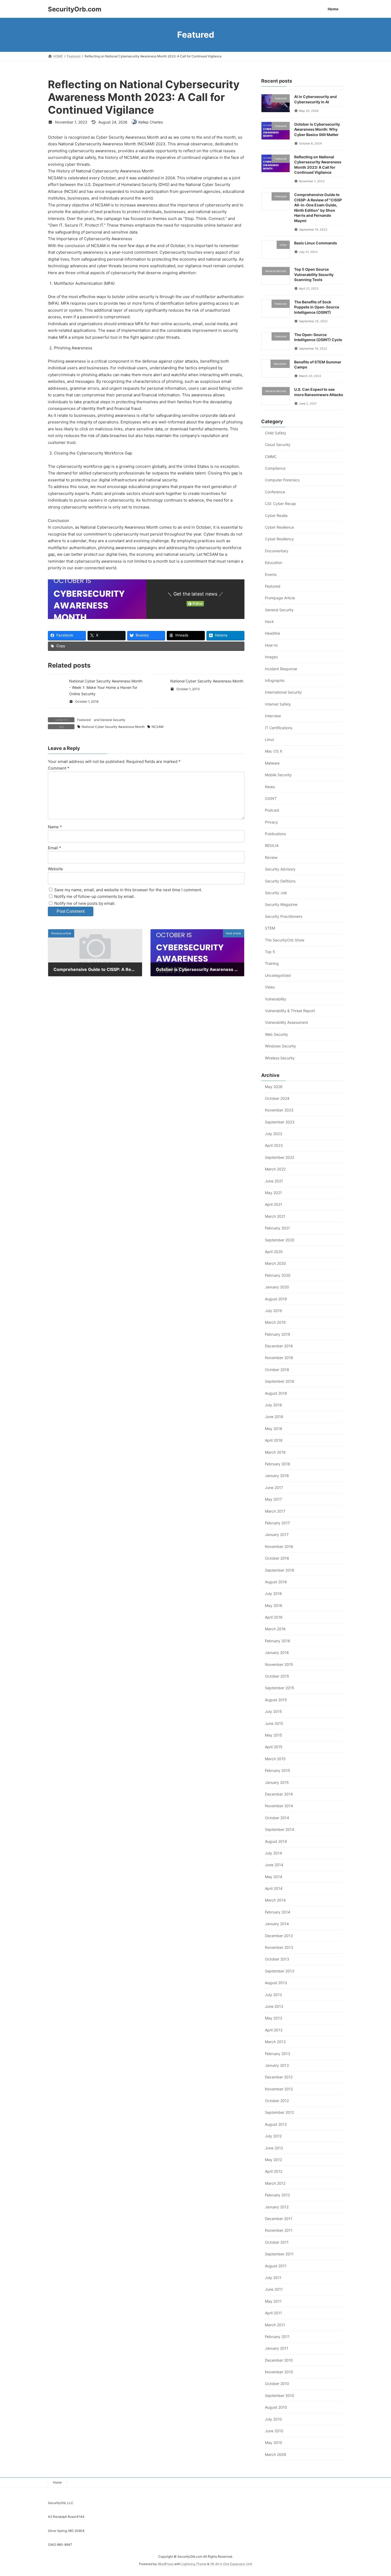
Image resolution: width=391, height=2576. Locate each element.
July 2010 (273, 2419)
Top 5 (270, 952)
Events (271, 574)
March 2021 (275, 1216)
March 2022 (275, 1169)
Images (271, 657)
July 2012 (273, 2136)
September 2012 (279, 2112)
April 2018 (274, 1440)
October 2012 (277, 2101)
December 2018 (279, 1346)
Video (270, 987)
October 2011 (277, 2242)
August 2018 (276, 1393)
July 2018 (273, 1405)
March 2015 (275, 1758)
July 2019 (273, 1311)
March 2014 (275, 1900)
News (270, 786)
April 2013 (274, 2030)
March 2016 (275, 1629)
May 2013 (274, 2018)
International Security (283, 692)
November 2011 (279, 2230)
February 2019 (278, 1334)
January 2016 (277, 1652)
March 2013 (275, 2042)
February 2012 (277, 2195)
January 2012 (277, 2207)
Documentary (277, 551)
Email (55, 848)
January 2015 (277, 1782)
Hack (269, 621)
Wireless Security (280, 1058)
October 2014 (277, 1817)
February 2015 (278, 1770)
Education (274, 563)
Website (55, 869)
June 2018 (274, 1417)
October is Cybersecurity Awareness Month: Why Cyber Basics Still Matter (317, 129)
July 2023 (274, 1134)
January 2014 (277, 1924)
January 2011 (277, 2348)
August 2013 (276, 1983)
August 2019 (276, 1299)
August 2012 (276, 2124)
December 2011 (279, 2219)
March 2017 (275, 1511)
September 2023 (280, 1122)
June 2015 (274, 1723)
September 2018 (280, 1381)
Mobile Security (278, 775)
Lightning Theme (194, 2564)
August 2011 (276, 2266)
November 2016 (279, 1546)
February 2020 (278, 1275)
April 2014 (274, 1888)
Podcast (272, 810)
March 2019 (275, 1322)
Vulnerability (276, 999)
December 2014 (279, 1794)
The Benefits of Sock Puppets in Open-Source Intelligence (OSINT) (317, 307)
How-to (271, 645)
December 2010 (279, 2360)
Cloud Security (278, 445)
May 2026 (274, 1086)
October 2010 (277, 2384)
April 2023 (274, 1145)
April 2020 (274, 1252)
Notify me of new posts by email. (85, 903)
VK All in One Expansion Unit (231, 2564)
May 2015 (274, 1735)
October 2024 (277, 1098)
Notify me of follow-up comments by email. (95, 896)
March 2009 (276, 2454)
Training (272, 963)
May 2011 (273, 2301)
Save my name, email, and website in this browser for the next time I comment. (128, 890)
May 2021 (273, 1193)
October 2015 (277, 1676)
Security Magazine (281, 904)
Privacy (271, 822)
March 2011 (275, 2325)
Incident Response (281, 669)
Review (271, 857)
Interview (273, 716)
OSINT (271, 798)
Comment (59, 768)
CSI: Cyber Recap (280, 504)
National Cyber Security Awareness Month (207, 681)
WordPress (166, 2564)
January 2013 (277, 2065)
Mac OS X (274, 751)
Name (55, 827)
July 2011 (273, 2278)
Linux (270, 739)
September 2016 (280, 1570)
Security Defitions (280, 881)
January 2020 (277, 1287)
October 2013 (277, 1959)
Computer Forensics (282, 480)
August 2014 (276, 1841)
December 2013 (279, 1935)
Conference (275, 492)
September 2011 (279, 2254)
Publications (275, 834)
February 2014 (278, 1912)
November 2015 (279, 1664)
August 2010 (276, 2407)
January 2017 (277, 1535)
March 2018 (275, 1452)
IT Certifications (279, 727)
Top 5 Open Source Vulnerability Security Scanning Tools (314, 274)
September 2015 (280, 1688)
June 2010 (274, 2431)
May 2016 (274, 1605)
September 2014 (280, 1829)
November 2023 (279, 1110)
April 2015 (274, 1747)
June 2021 (274, 1181)
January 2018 (277, 1476)
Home (57, 2482)
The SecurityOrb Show (285, 940)
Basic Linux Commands (316, 243)
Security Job (276, 893)
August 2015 (276, 1699)
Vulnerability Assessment (286, 1022)
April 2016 (274, 1617)
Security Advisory (280, 869)
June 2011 (274, 2289)
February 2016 (278, 1641)
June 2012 (274, 2148)
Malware (272, 763)
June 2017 (274, 1487)
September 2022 (280, 1157)
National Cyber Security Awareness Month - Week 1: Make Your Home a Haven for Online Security (106, 687)
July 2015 (273, 1711)
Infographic (275, 680)
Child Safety (276, 433)
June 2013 (274, 2006)
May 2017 (273, 1499)
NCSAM (158, 727)
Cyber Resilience (279, 527)
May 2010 (274, 2443)
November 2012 (279, 2089)
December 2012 (279, 2077)
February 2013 (278, 2053)
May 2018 (274, 1428)
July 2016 (273, 1593)
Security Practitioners (284, 916)
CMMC (271, 456)
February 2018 (278, 1464)
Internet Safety (278, 704)
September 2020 (280, 1240)
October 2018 (277, 1369)
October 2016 (277, 1558)
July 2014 (273, 1853)
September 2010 (280, 2395)
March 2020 (275, 1263)
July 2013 (273, 1994)
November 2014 (279, 1806)
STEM (270, 928)
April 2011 (273, 2313)
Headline (273, 633)
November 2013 (279, 1947)
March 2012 (275, 2183)
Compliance (275, 468)
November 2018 (279, 1358)
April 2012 (274, 2171)
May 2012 (273, 2160)
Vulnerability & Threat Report (290, 1011)
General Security (113, 720)
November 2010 (279, 2372)
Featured (84, 720)
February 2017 (277, 1523)
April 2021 (274, 1204)
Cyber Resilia (276, 515)
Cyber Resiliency (279, 539)
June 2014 (274, 1865)
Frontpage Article (280, 598)
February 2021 (277, 1228)
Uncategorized (278, 975)
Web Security (276, 1034)
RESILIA (272, 845)
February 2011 (277, 2336)
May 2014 (274, 1876)
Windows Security (280, 1046)
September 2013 (280, 1971)
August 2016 (276, 1582)
